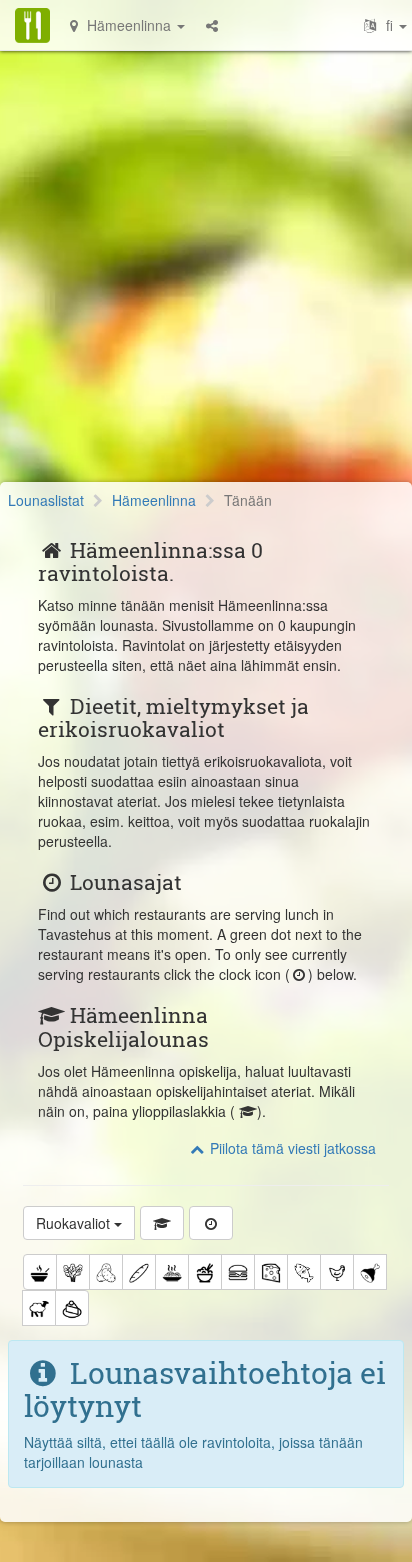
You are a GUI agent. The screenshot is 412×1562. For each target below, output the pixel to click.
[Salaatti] (73, 1272)
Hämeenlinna (154, 500)
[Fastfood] (238, 1272)
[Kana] (337, 1272)
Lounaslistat (46, 500)
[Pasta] (172, 1272)
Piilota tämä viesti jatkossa (291, 1148)
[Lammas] (39, 1308)
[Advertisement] (206, 276)
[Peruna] (106, 1272)
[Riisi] (205, 1272)
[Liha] (370, 1272)
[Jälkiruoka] (72, 1308)
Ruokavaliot (75, 1223)
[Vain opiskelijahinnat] (162, 1223)
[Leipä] (139, 1272)
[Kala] (304, 1272)
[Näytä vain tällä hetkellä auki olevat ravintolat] (211, 1223)
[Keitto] (40, 1272)
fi (389, 25)
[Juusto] (271, 1272)
